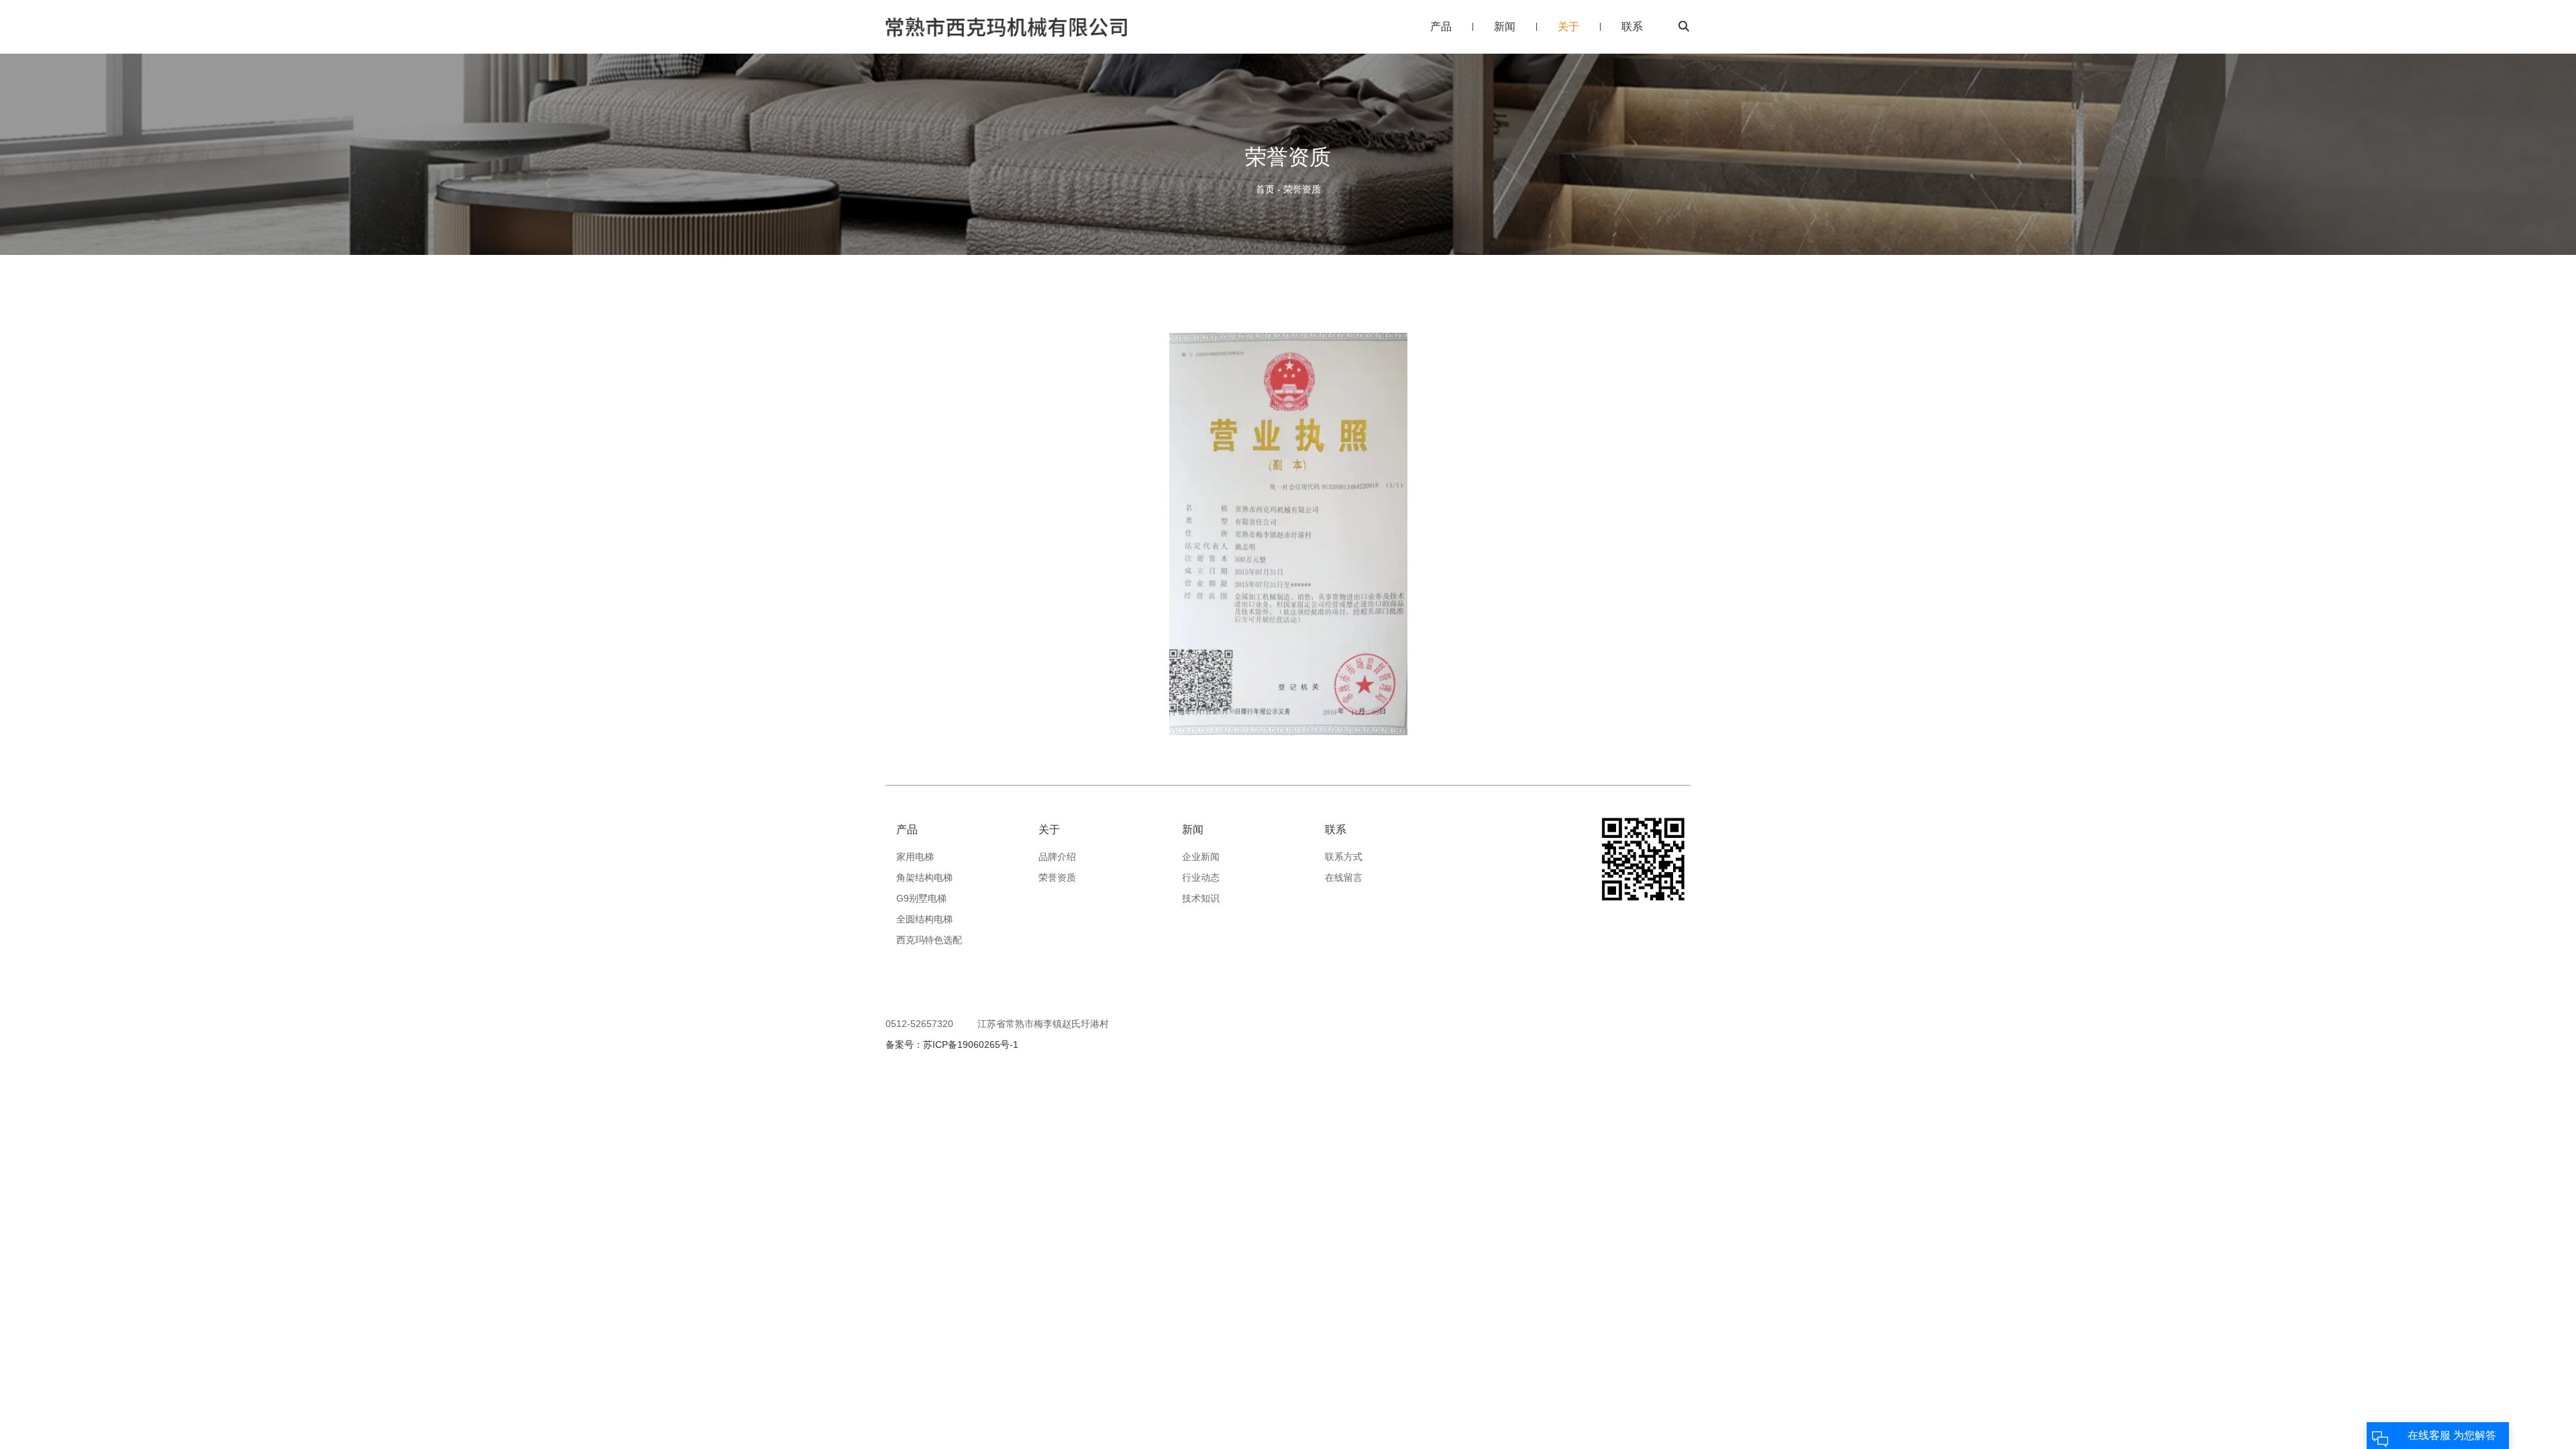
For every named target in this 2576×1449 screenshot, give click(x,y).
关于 (1568, 26)
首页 (1267, 189)
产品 (1441, 26)
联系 (1632, 26)
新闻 (1505, 26)
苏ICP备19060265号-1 (971, 1044)
